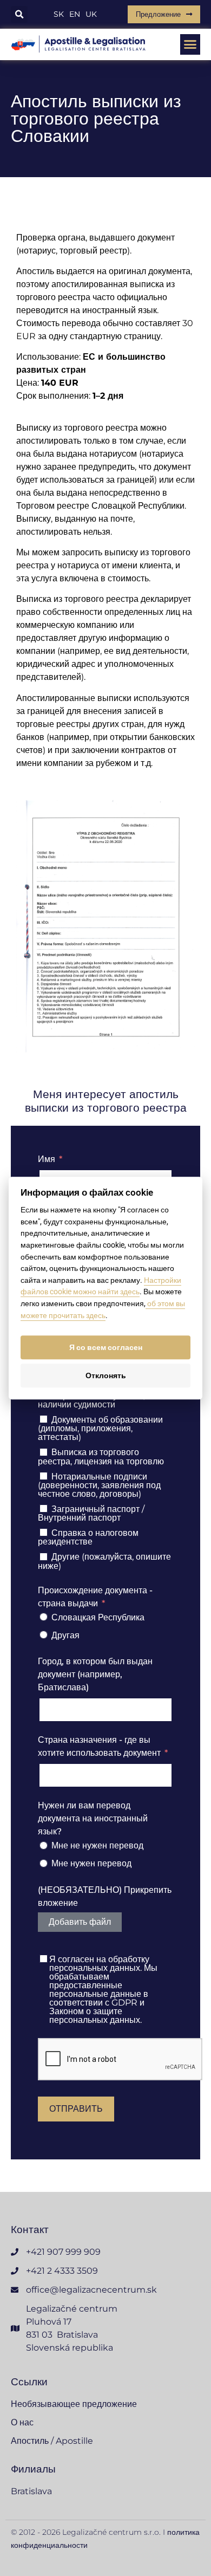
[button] (19, 14)
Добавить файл (80, 1922)
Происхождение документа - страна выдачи (95, 1597)
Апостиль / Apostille (52, 2441)
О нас (22, 2422)
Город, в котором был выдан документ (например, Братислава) (95, 1674)
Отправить (76, 2109)
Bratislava (31, 2491)
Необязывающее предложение (74, 2404)
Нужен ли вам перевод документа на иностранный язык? (93, 1818)
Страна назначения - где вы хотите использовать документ (99, 1746)
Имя (47, 1159)
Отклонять (106, 1375)
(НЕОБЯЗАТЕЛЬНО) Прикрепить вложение (105, 1896)
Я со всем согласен (106, 1347)
